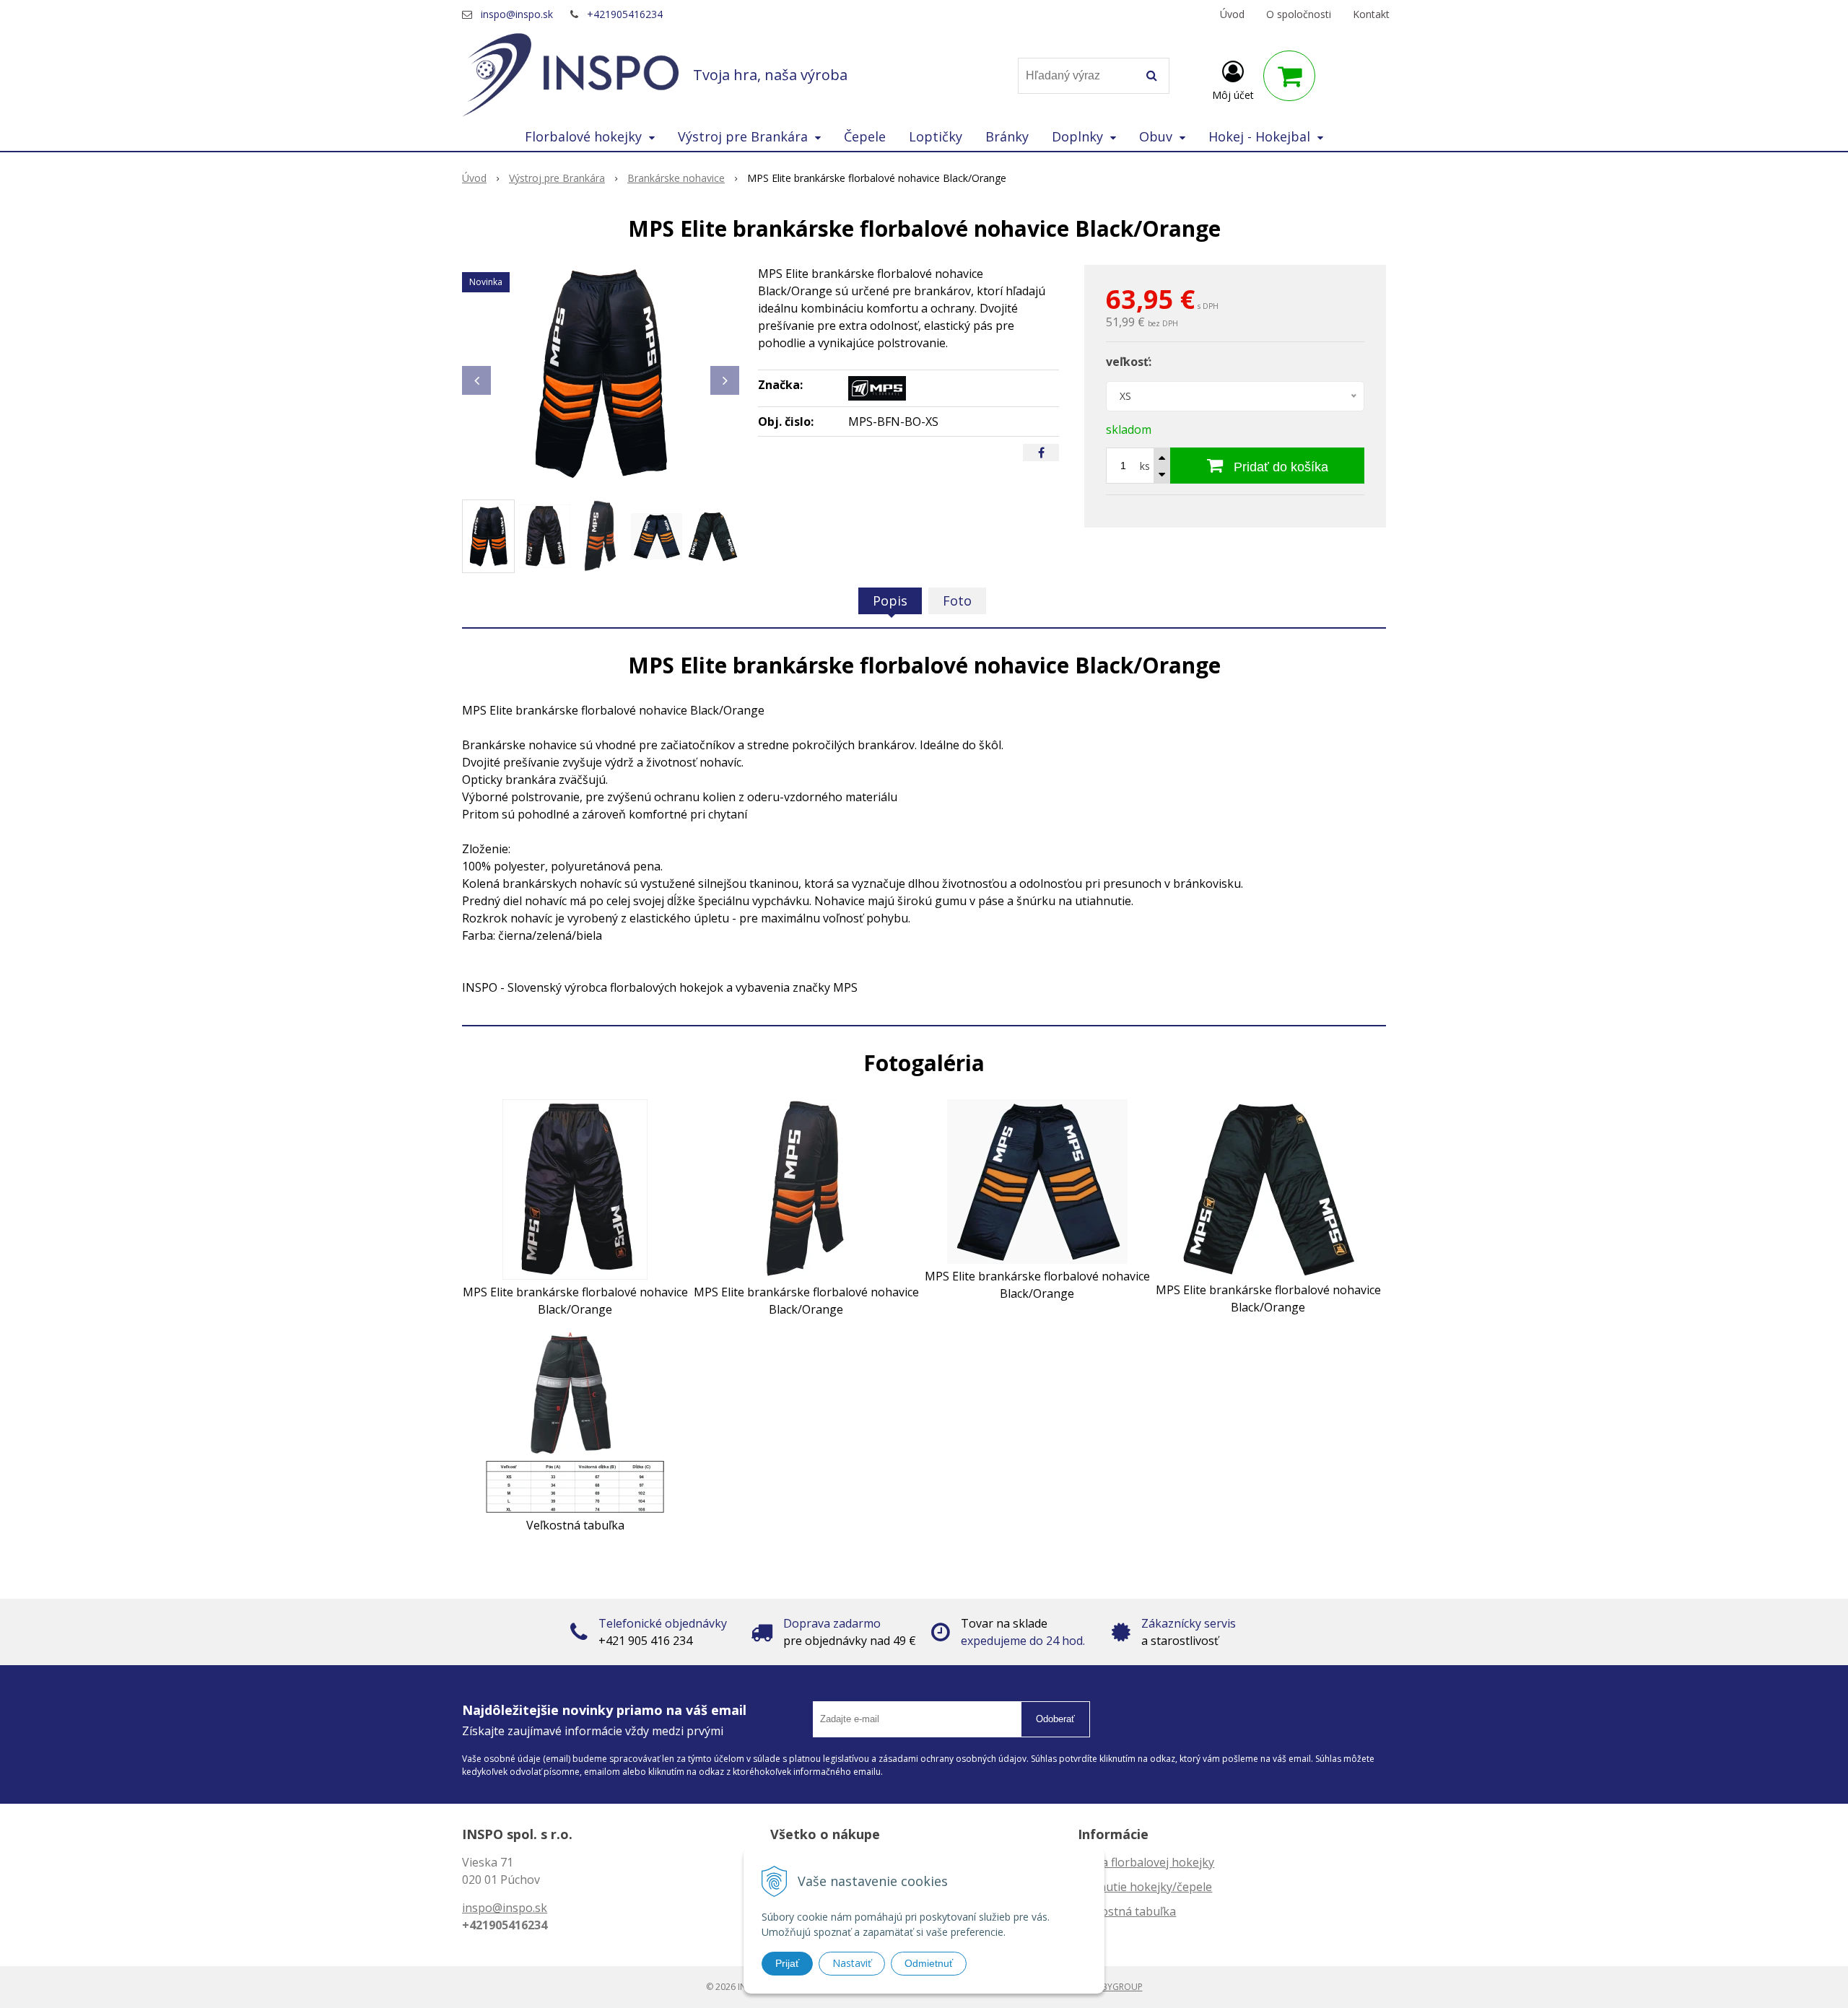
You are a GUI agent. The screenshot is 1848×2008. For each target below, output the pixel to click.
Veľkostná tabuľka (1127, 1911)
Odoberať (1055, 1719)
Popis (890, 601)
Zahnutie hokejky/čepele (1145, 1887)
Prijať (787, 1963)
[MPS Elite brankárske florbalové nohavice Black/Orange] (601, 373)
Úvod (1232, 14)
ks (1145, 466)
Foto (957, 601)
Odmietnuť (929, 1963)
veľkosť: (1129, 362)
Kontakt (1371, 14)
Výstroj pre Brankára (557, 178)
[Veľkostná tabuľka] (575, 1421)
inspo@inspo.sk (517, 14)
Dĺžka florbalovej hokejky (1146, 1862)
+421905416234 (625, 14)
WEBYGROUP (1116, 1987)
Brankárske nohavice (676, 178)
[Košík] (1289, 76)
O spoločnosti (1299, 14)
